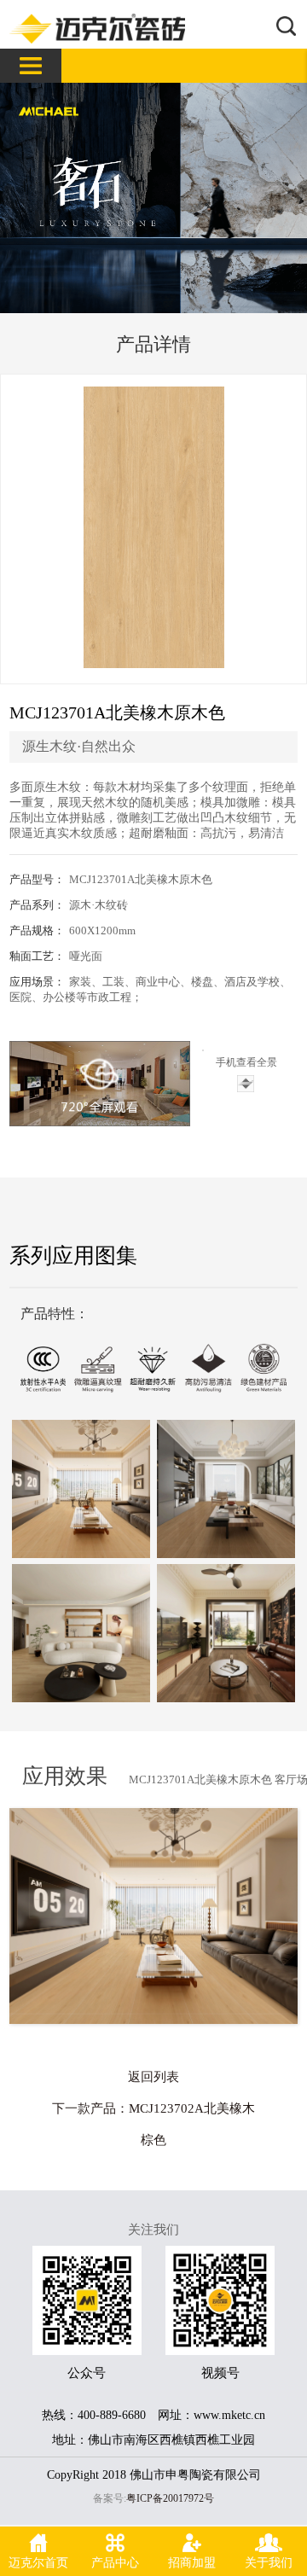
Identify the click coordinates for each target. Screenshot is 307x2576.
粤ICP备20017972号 (170, 2498)
